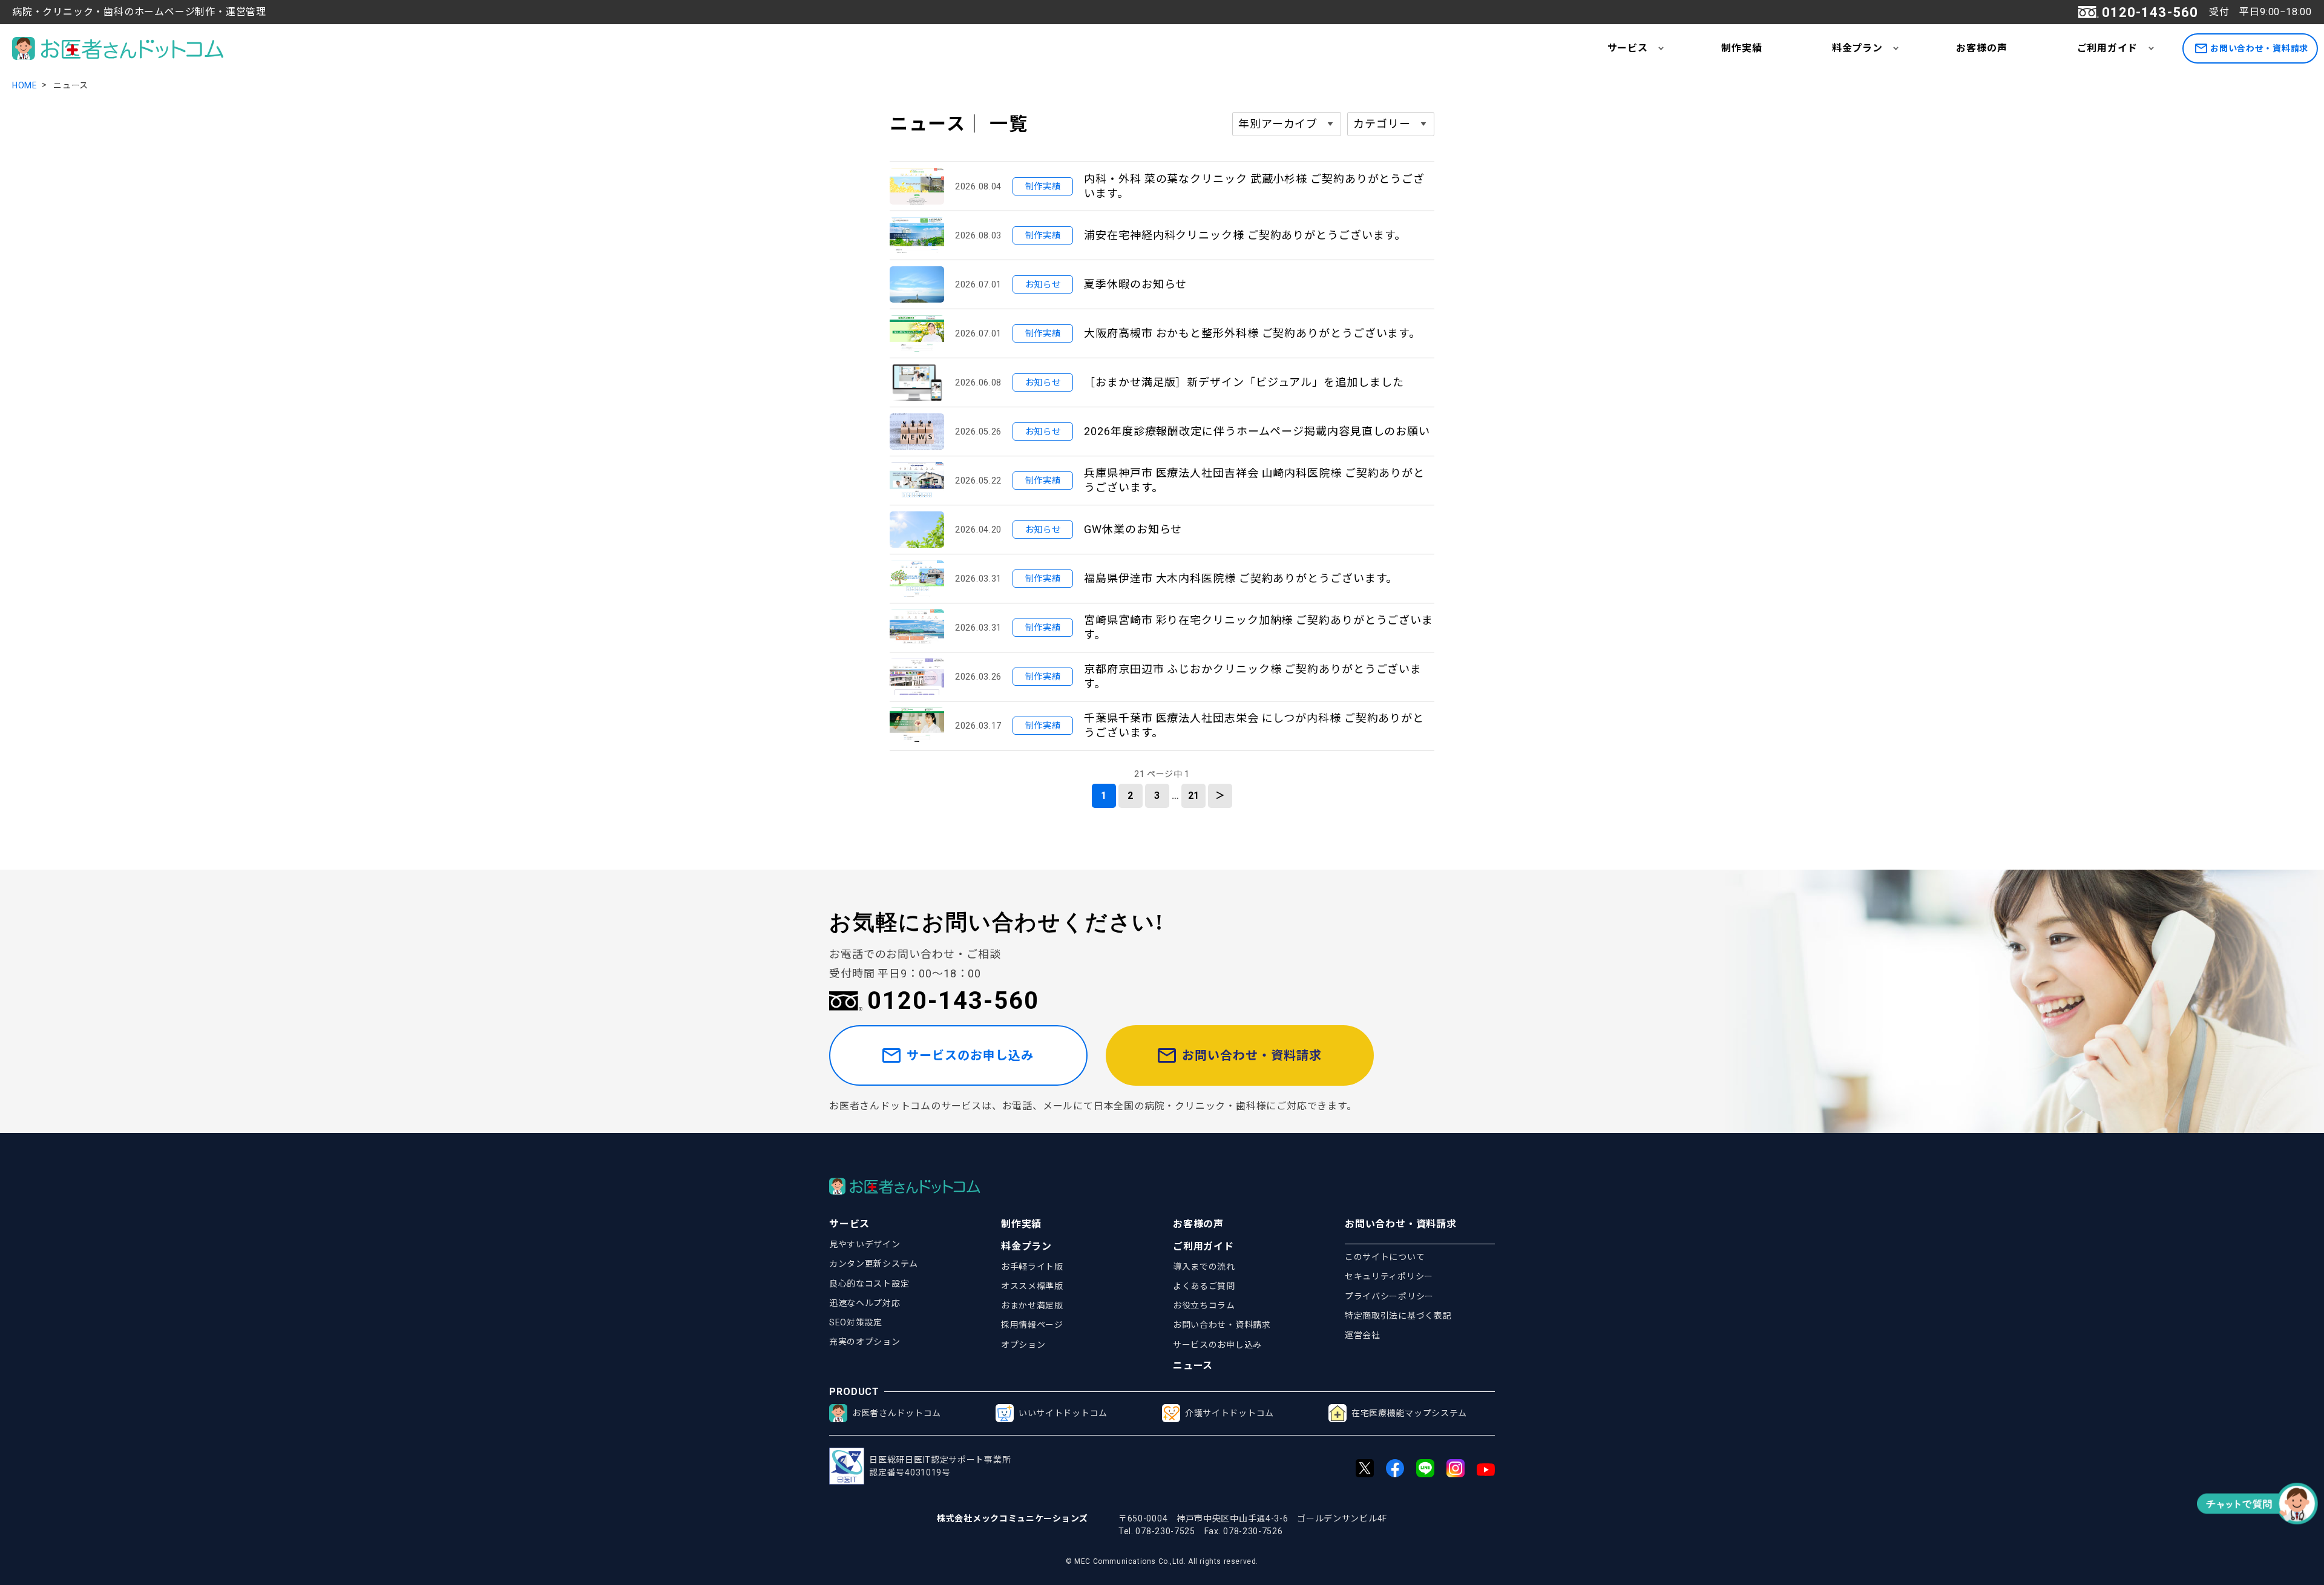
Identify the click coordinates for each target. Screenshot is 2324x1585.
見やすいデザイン (865, 1244)
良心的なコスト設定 (869, 1284)
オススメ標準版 (1032, 1286)
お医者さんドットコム (897, 1413)
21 (1194, 796)
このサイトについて (1385, 1257)
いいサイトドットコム (1063, 1413)
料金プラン (1857, 48)
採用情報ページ (1032, 1325)
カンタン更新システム (874, 1264)
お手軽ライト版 (1032, 1267)
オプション (1023, 1345)
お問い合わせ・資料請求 (2259, 48)
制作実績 (1741, 48)
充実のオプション (865, 1342)
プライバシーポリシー (1389, 1296)
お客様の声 (1981, 48)
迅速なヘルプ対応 (865, 1303)
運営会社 (1363, 1335)
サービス (1628, 48)
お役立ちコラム (1204, 1305)
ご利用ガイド (2108, 48)
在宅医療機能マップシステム (1409, 1413)
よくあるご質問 (1204, 1286)
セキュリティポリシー (1389, 1276)
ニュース (1193, 1366)
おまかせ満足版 (1032, 1305)
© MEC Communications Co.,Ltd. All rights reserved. (1162, 1561)
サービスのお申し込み (970, 1055)
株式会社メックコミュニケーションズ (1013, 1518)
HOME (25, 85)
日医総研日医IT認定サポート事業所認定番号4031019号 (940, 1466)
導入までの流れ (1204, 1267)
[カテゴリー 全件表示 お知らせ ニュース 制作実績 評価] (1391, 124)
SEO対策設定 (856, 1322)
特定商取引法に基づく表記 (1398, 1316)
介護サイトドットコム (1229, 1413)
